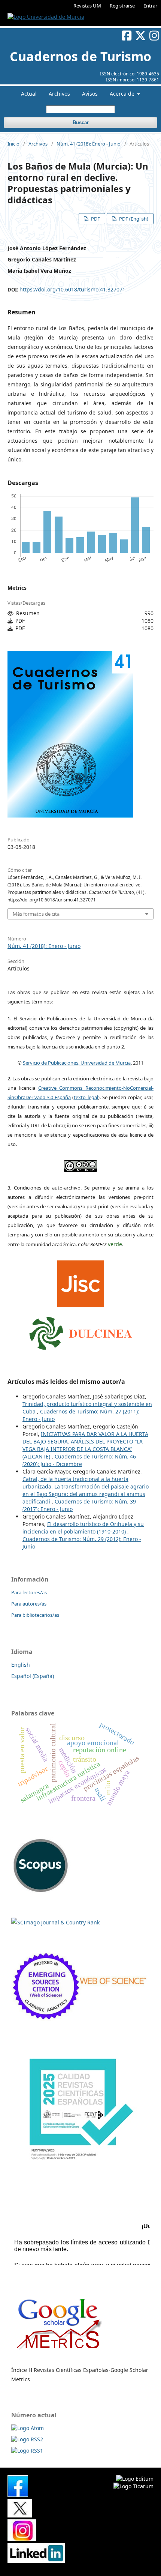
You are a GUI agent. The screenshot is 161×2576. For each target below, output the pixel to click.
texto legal (86, 1097)
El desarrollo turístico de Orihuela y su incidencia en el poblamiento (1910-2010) (83, 1528)
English (21, 1665)
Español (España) (33, 1676)
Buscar (81, 122)
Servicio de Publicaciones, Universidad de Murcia (77, 1063)
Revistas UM (87, 6)
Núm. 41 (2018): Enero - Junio (89, 144)
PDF (95, 219)
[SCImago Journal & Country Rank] (55, 1922)
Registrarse (122, 6)
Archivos (59, 94)
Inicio (13, 144)
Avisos (90, 94)
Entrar (150, 6)
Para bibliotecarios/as (35, 1615)
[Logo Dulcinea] (81, 1331)
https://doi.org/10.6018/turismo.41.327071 (72, 289)
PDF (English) (133, 219)
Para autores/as (29, 1604)
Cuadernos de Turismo (80, 56)
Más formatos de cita (36, 914)
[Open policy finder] (81, 1282)
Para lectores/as (29, 1592)
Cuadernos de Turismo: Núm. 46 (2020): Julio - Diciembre (79, 1460)
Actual (29, 94)
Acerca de (123, 94)
